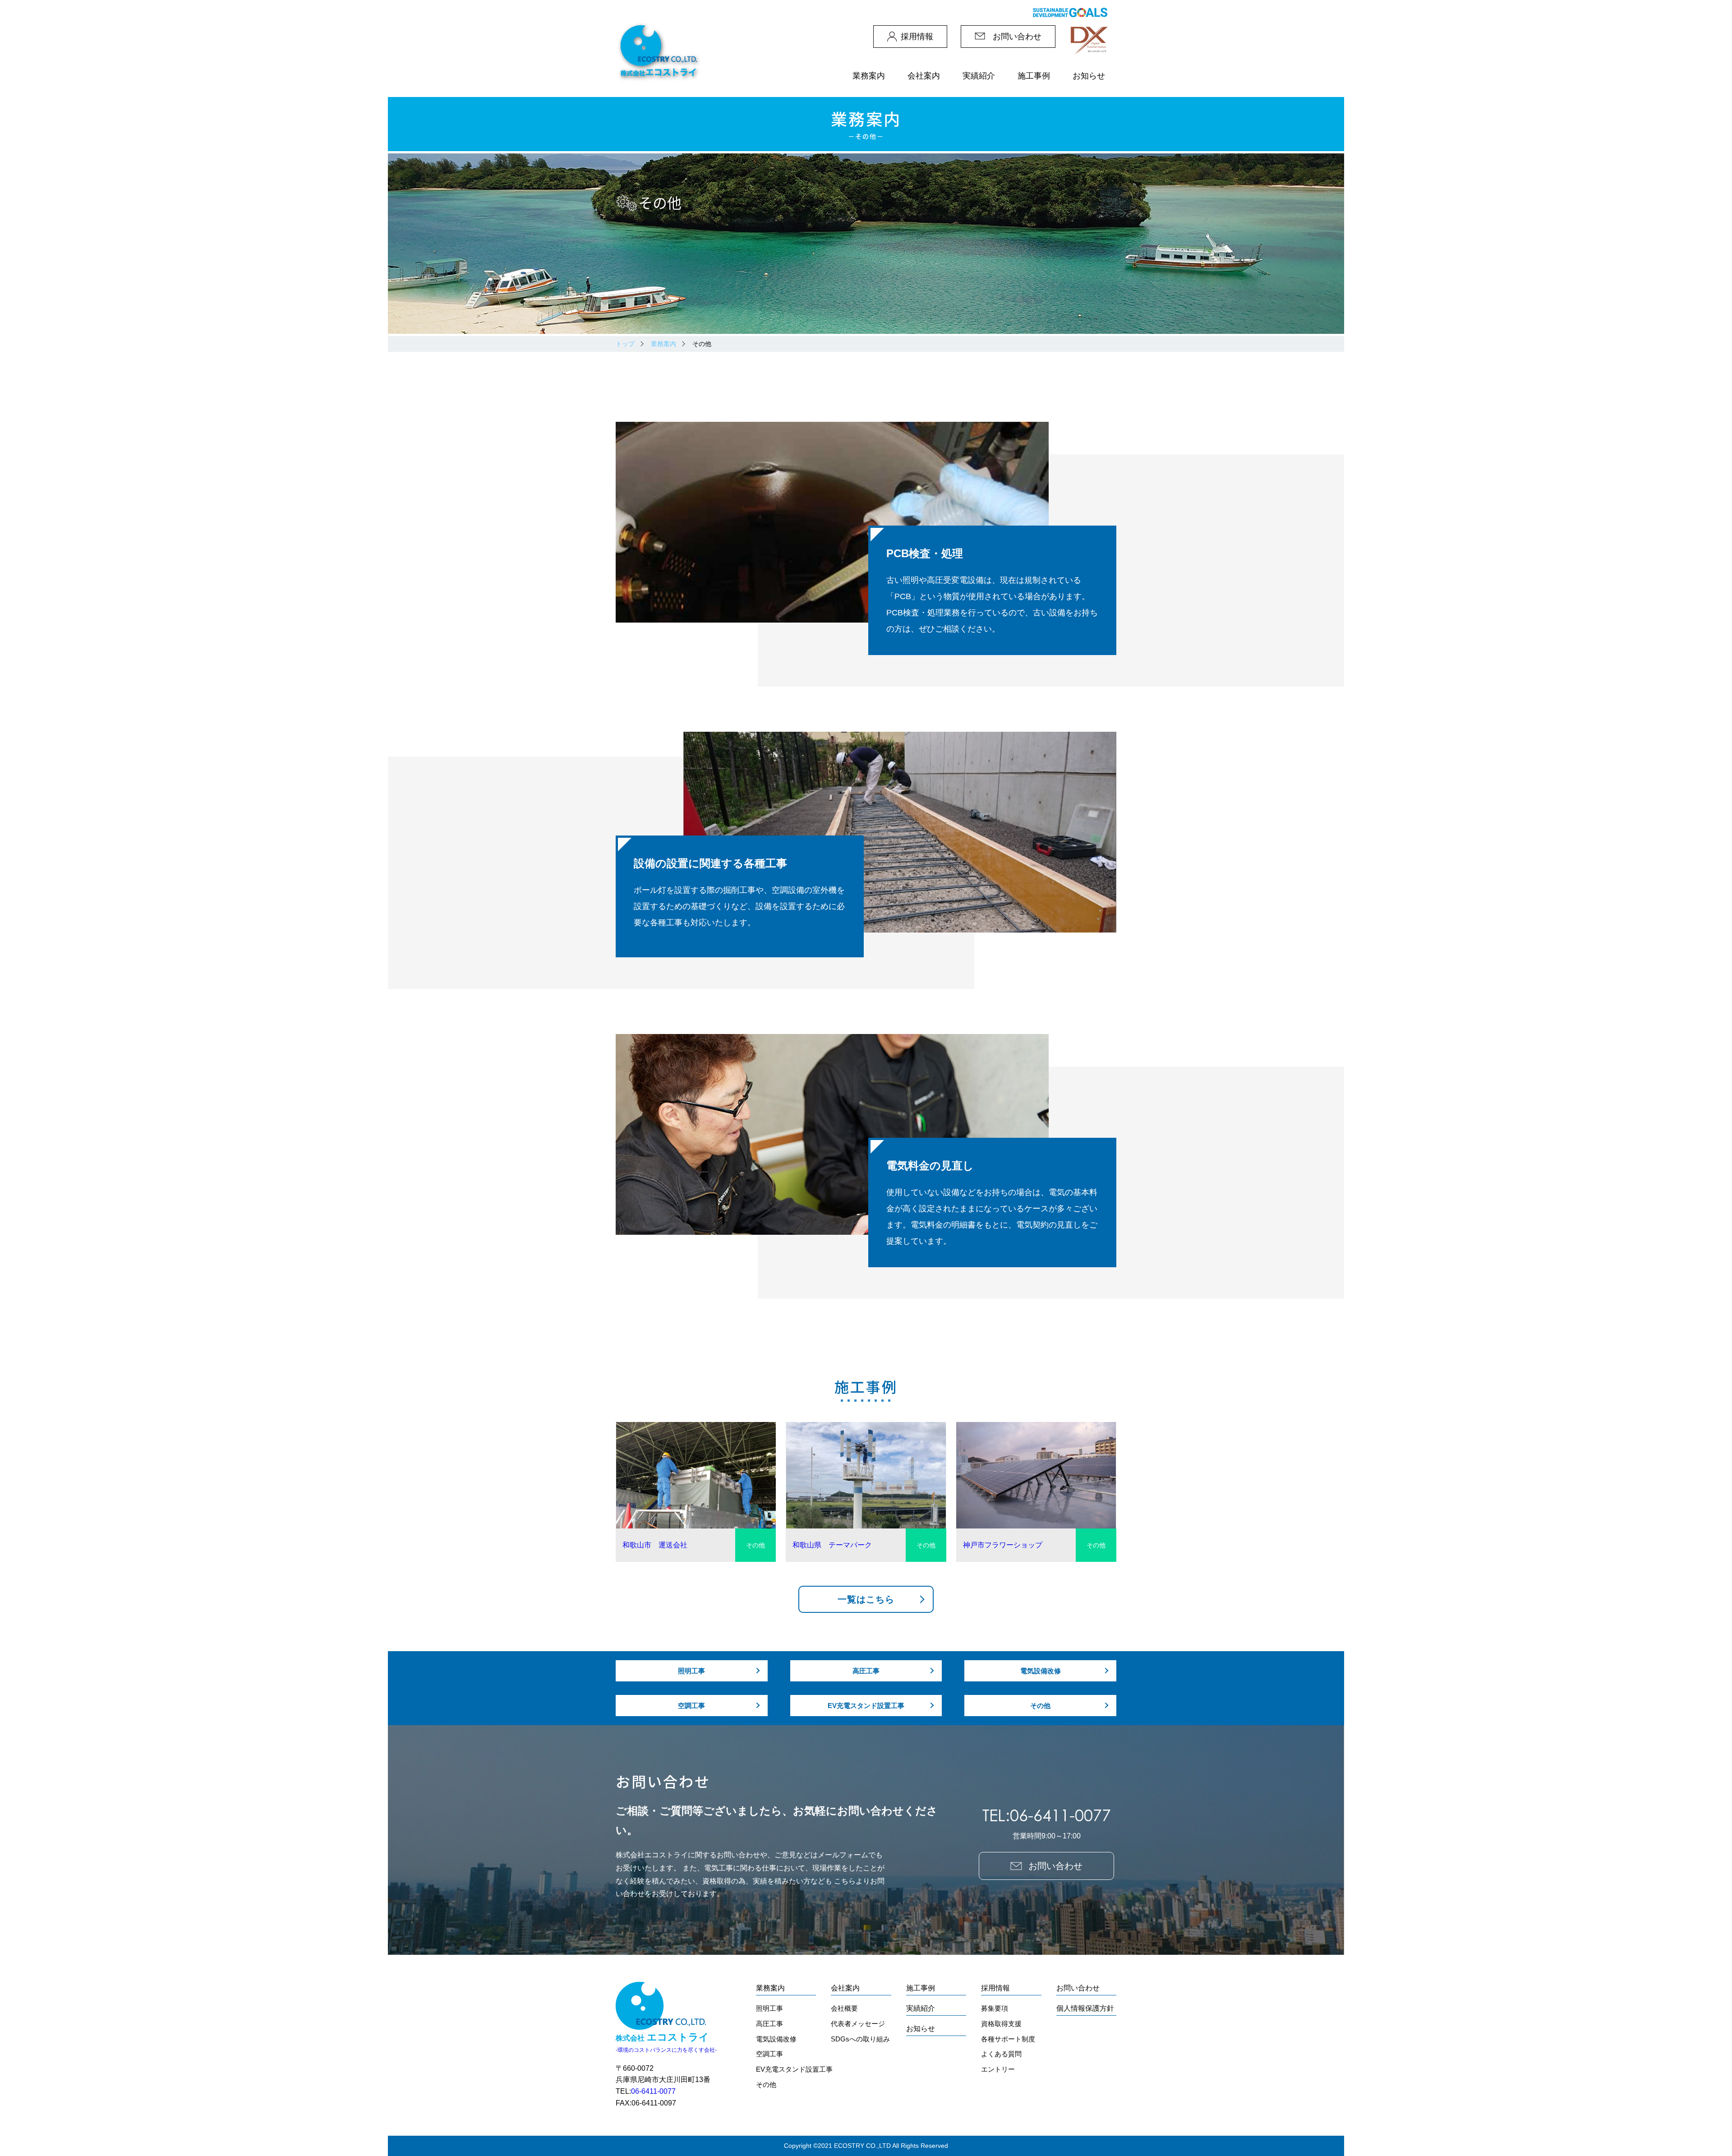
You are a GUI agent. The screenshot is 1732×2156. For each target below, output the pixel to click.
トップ (625, 344)
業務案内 (663, 344)
